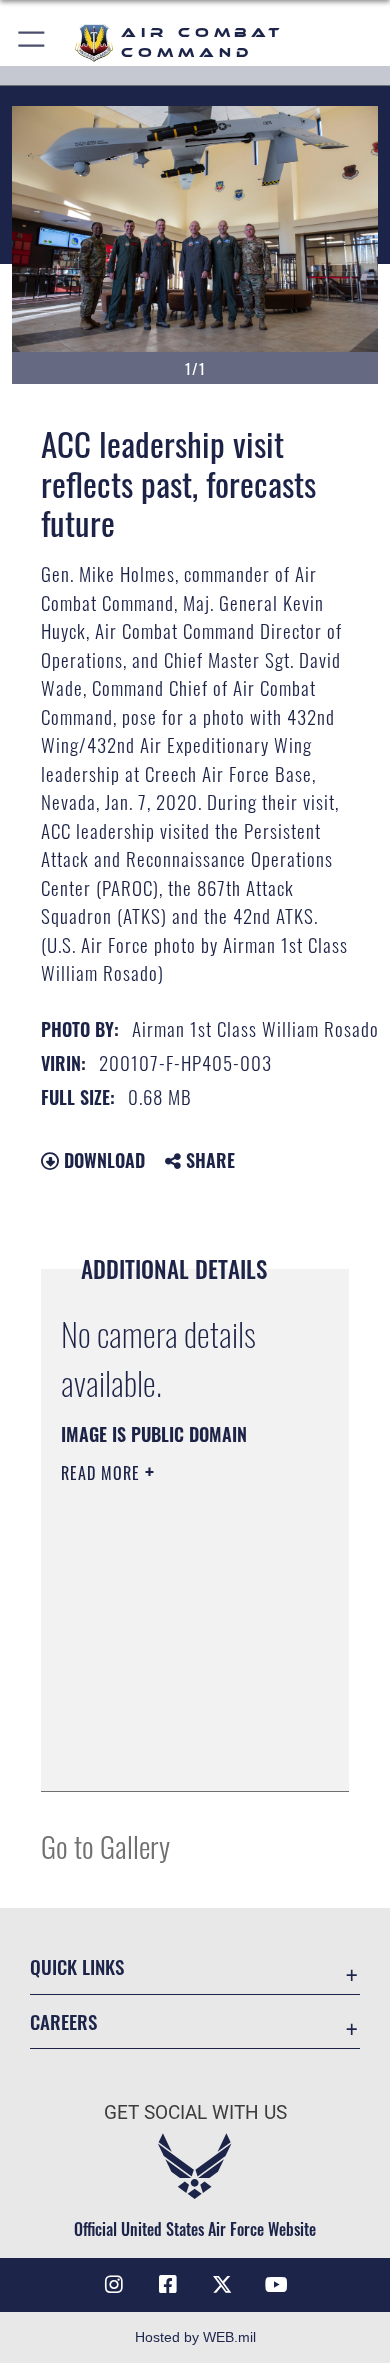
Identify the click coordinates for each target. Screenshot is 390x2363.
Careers (63, 2021)
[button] (32, 42)
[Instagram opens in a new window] (114, 2285)
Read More (103, 1473)
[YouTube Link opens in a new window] (276, 2285)
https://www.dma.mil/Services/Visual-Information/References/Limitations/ (182, 1754)
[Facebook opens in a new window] (168, 2285)
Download (102, 1160)
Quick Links (77, 1966)
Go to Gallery (105, 1845)
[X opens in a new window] (222, 2285)
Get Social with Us (195, 2112)
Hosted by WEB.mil (195, 2337)
